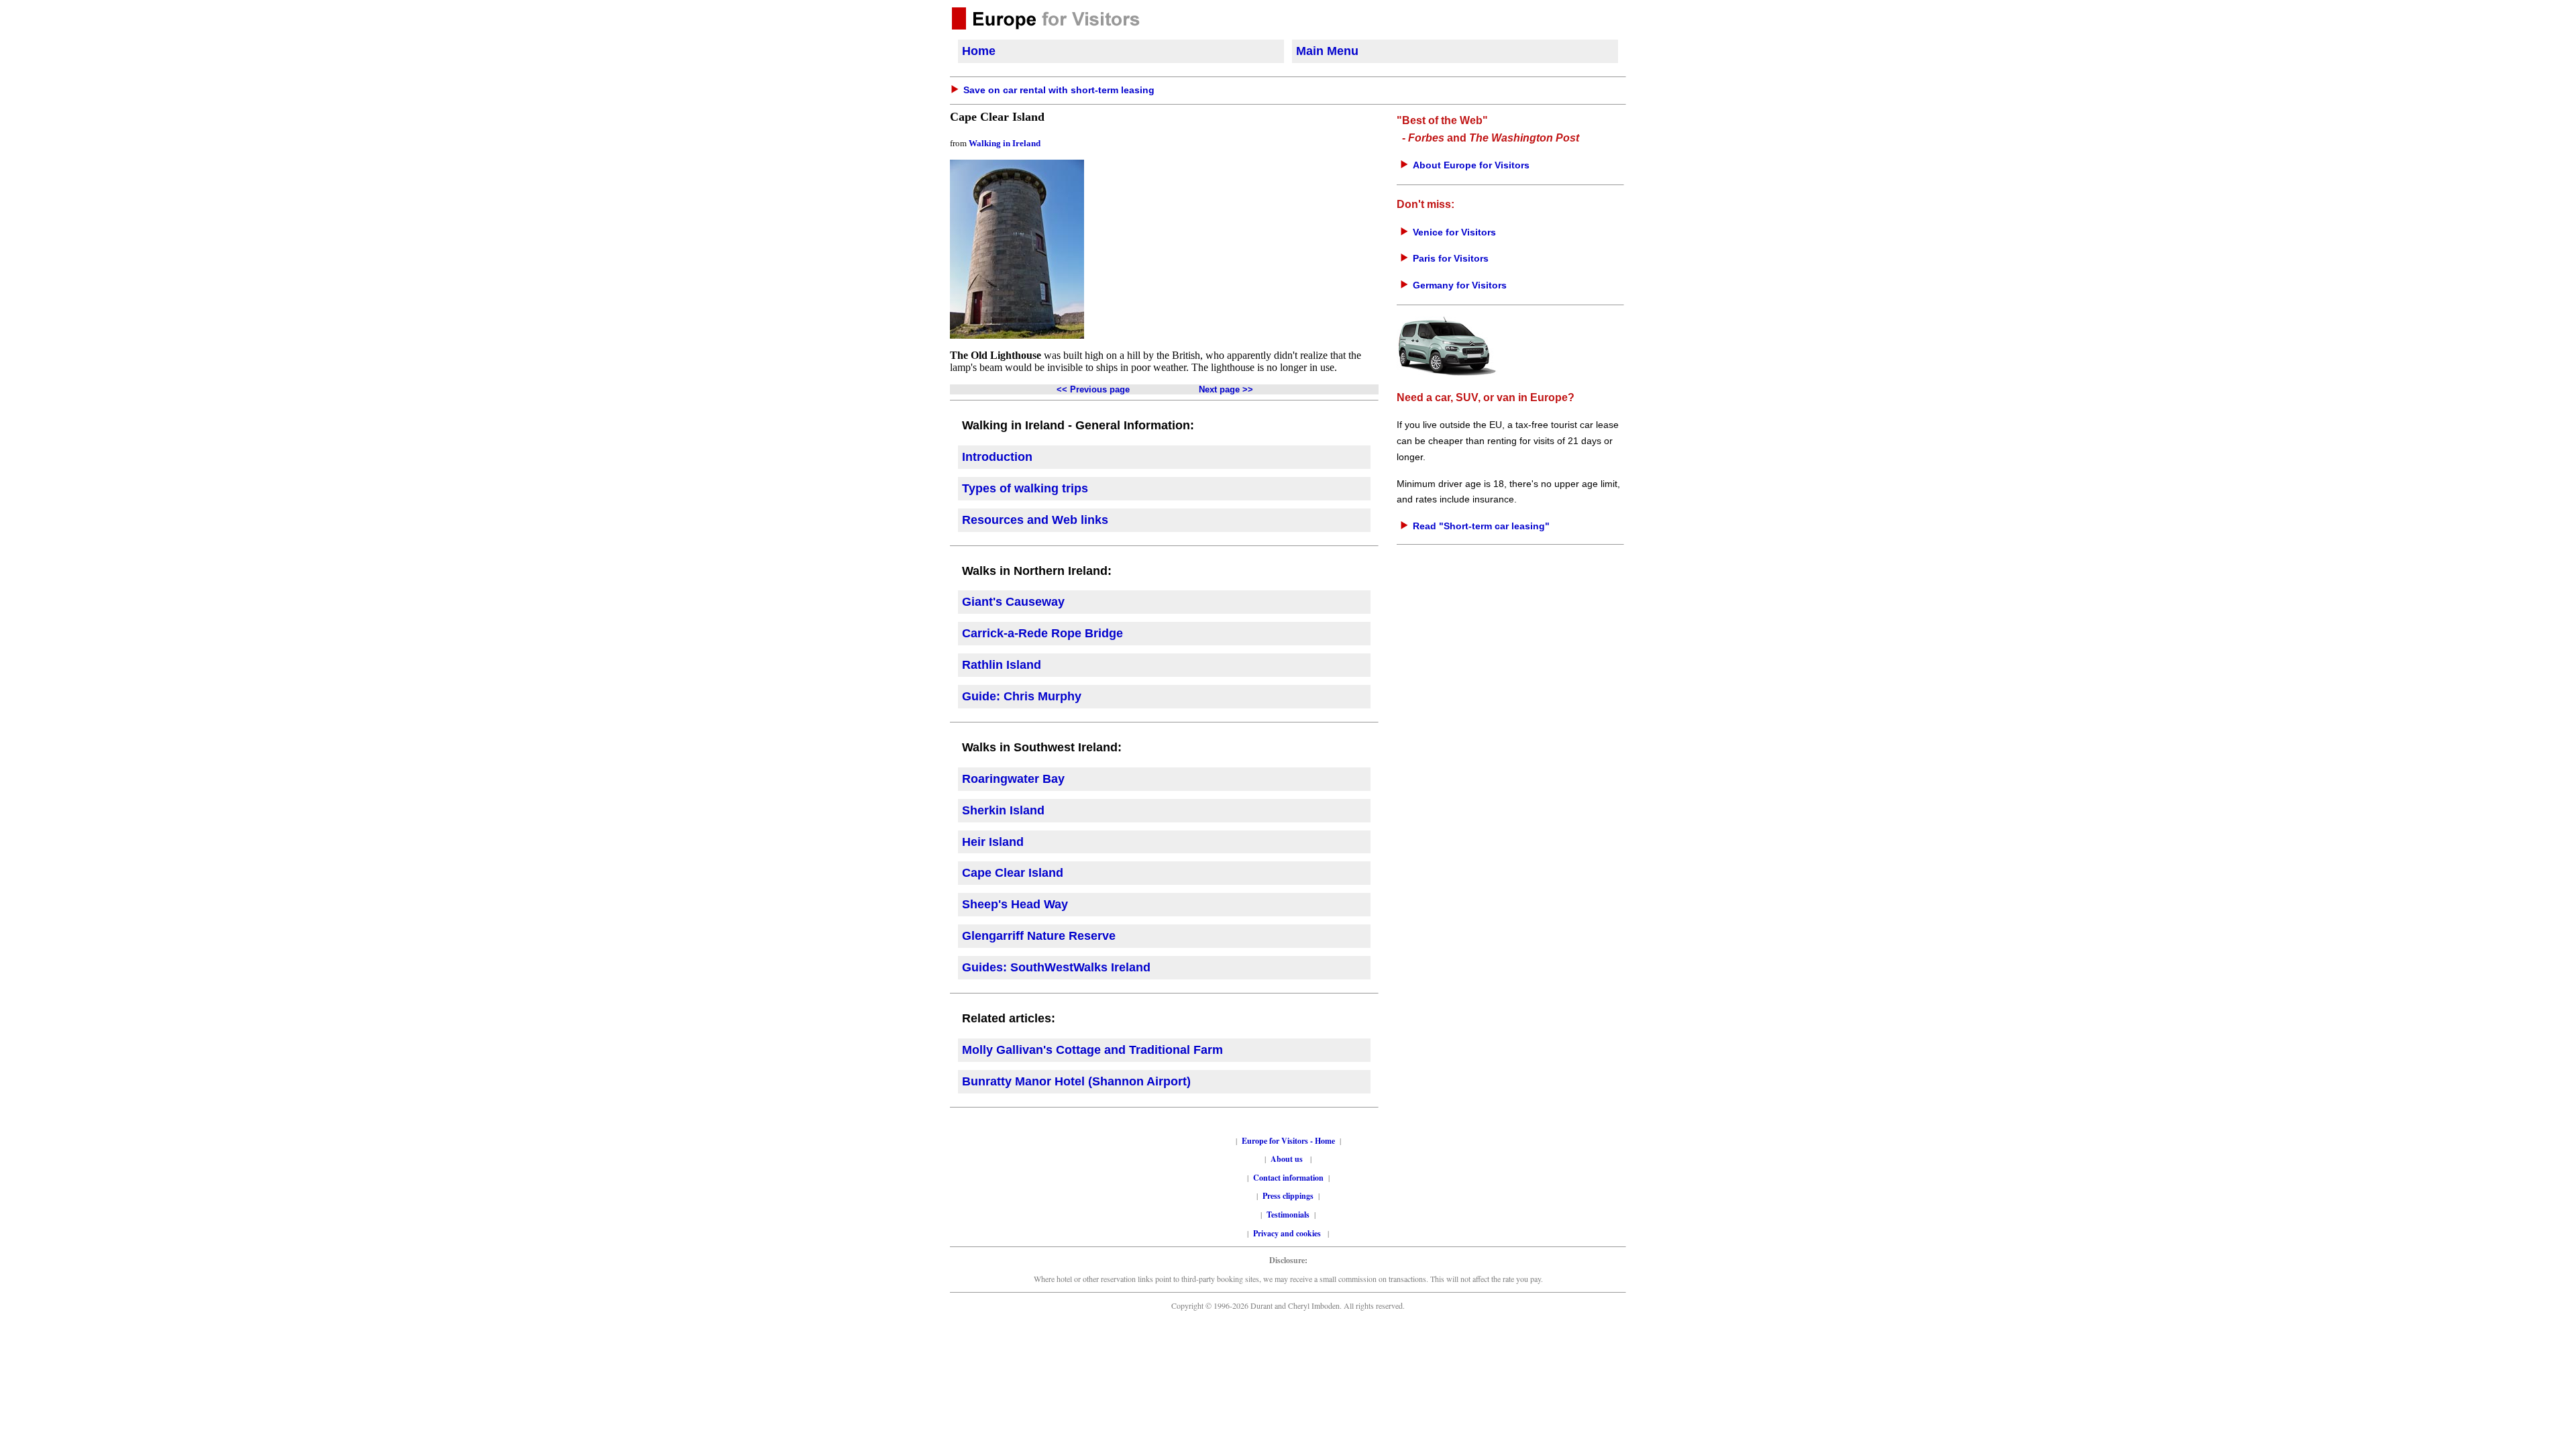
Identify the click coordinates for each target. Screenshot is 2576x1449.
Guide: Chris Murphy (1022, 696)
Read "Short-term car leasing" (1481, 526)
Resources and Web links (1035, 520)
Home (979, 51)
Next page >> (1226, 389)
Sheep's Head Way (1015, 904)
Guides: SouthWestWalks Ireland (1056, 967)
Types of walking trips (1025, 488)
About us (1287, 1159)
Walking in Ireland (1005, 143)
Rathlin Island (1002, 665)
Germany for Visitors (1460, 285)
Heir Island (993, 842)
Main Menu (1327, 51)
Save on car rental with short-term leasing (1059, 90)
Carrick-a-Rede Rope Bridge (1042, 633)
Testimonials (1288, 1215)
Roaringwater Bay (1013, 779)
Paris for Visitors (1451, 258)
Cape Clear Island (1013, 873)
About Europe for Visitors (1471, 165)
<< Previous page (1093, 389)
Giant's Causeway (1013, 602)
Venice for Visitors (1454, 232)
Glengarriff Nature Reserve (1039, 936)
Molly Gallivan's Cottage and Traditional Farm (1092, 1050)
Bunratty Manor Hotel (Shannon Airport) (1076, 1081)
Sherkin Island (1003, 810)
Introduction (997, 457)
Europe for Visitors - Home (1288, 1141)
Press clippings (1288, 1196)
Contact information (1288, 1178)
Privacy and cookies (1288, 1233)
